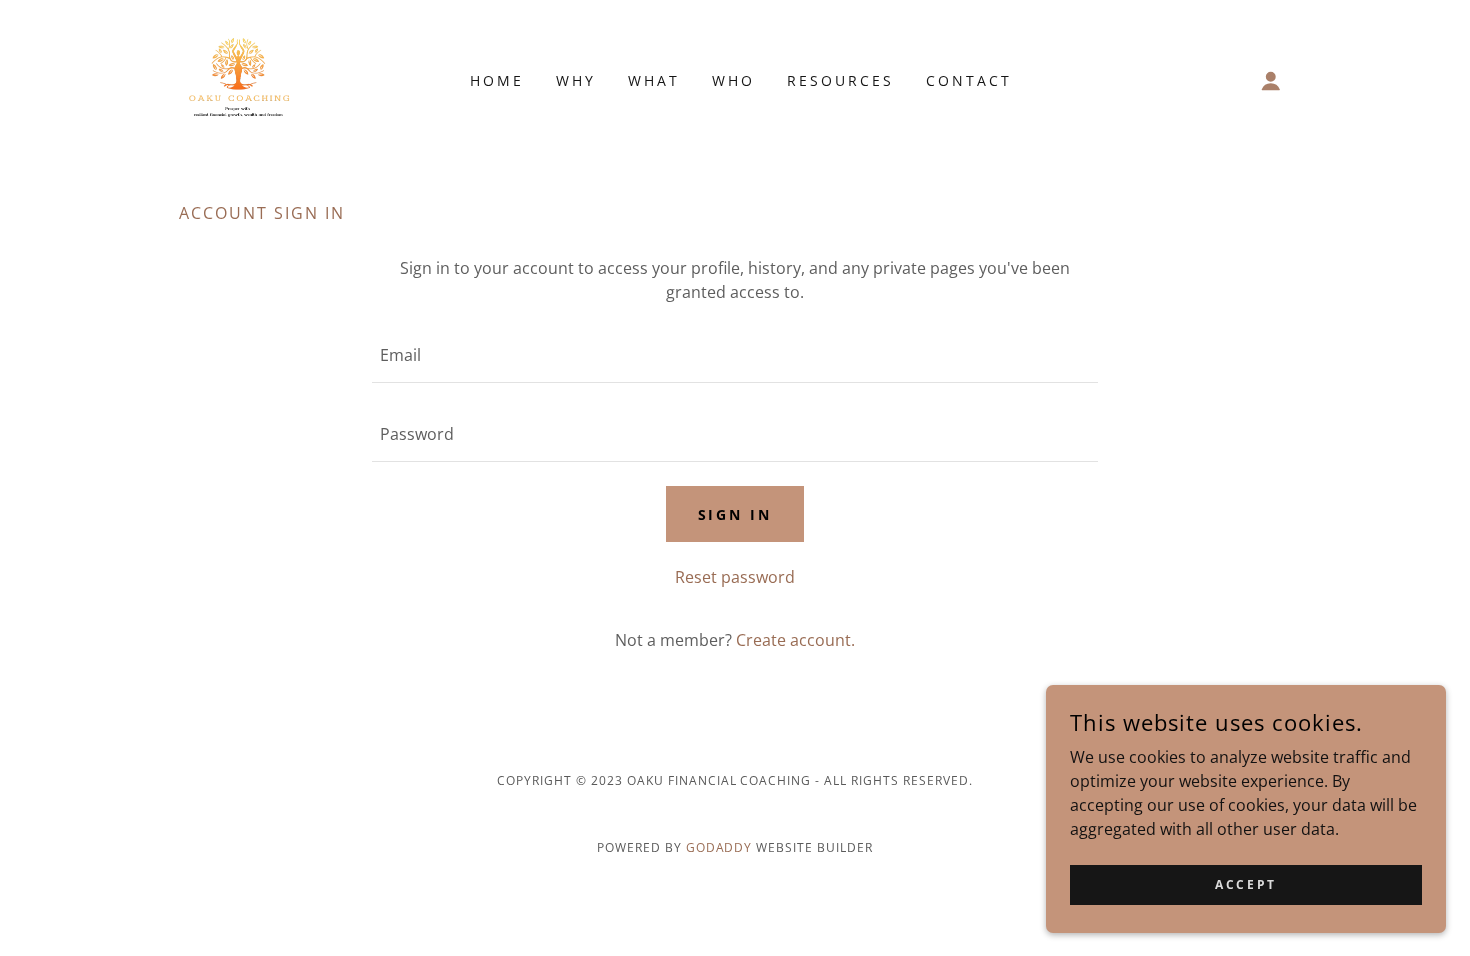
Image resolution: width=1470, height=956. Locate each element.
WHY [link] (576, 80)
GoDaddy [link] (719, 847)
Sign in (735, 514)
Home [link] (497, 80)
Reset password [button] (735, 577)
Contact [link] (969, 80)
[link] (240, 79)
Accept (1245, 884)
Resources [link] (840, 80)
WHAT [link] (654, 80)
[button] (1271, 81)
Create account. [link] (795, 640)
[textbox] (734, 355)
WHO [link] (733, 80)
